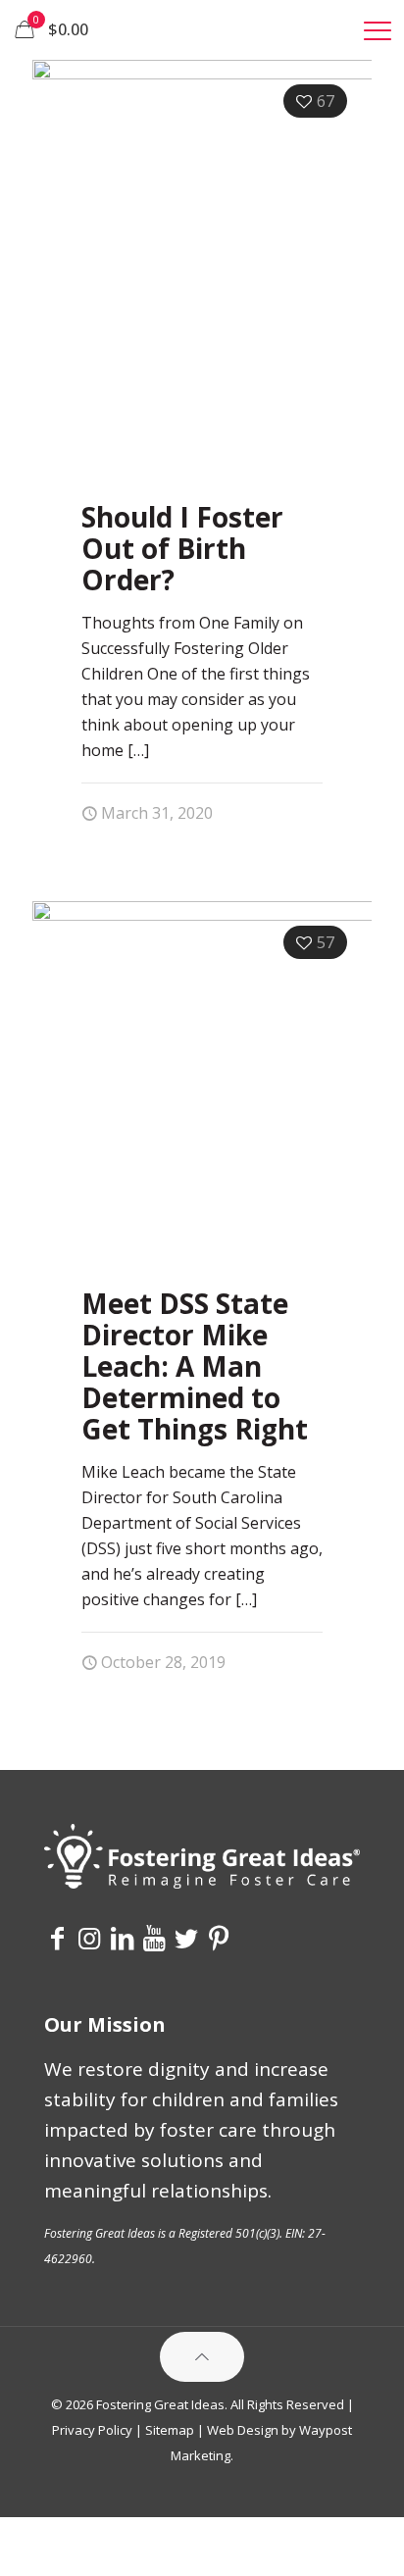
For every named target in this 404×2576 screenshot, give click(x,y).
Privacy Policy (92, 2430)
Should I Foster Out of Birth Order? (182, 548)
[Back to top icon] (202, 2357)
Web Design (243, 2430)
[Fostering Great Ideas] (202, 29)
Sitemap (170, 2430)
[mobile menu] (378, 29)
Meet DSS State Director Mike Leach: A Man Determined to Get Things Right (195, 1366)
